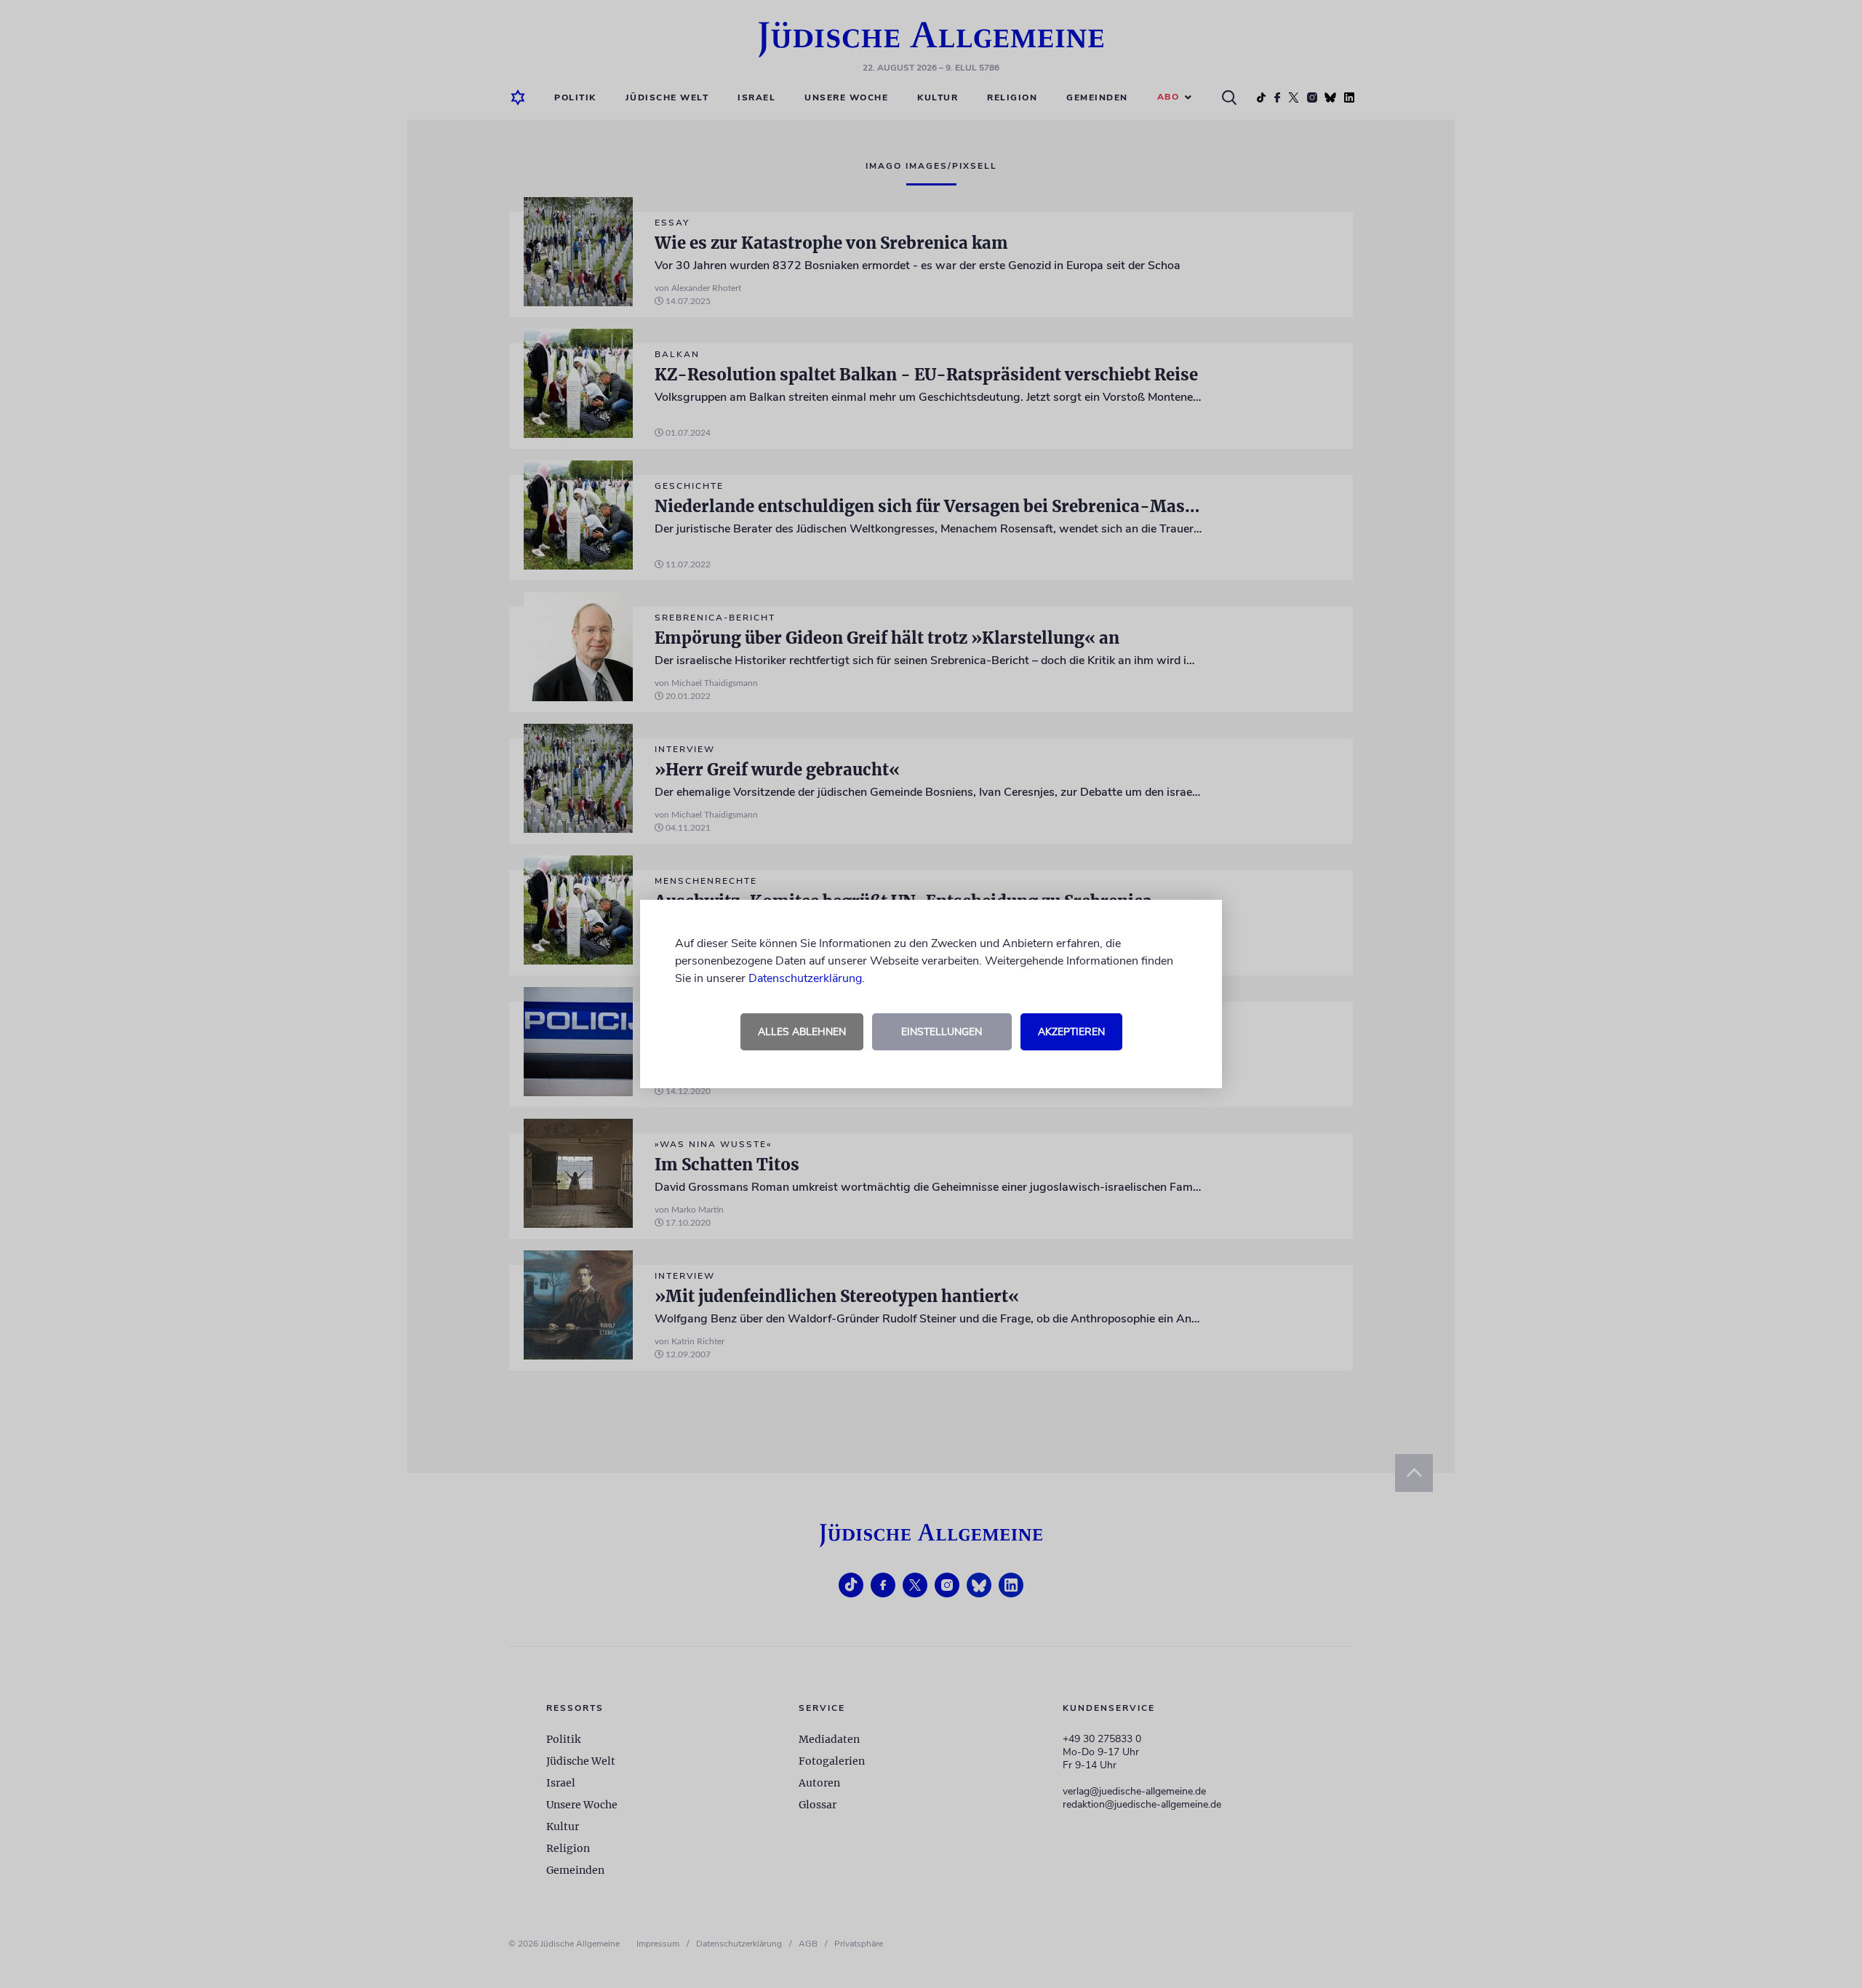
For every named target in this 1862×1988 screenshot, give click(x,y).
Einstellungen (942, 1032)
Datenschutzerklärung (805, 978)
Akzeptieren (1071, 1032)
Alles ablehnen (802, 1032)
